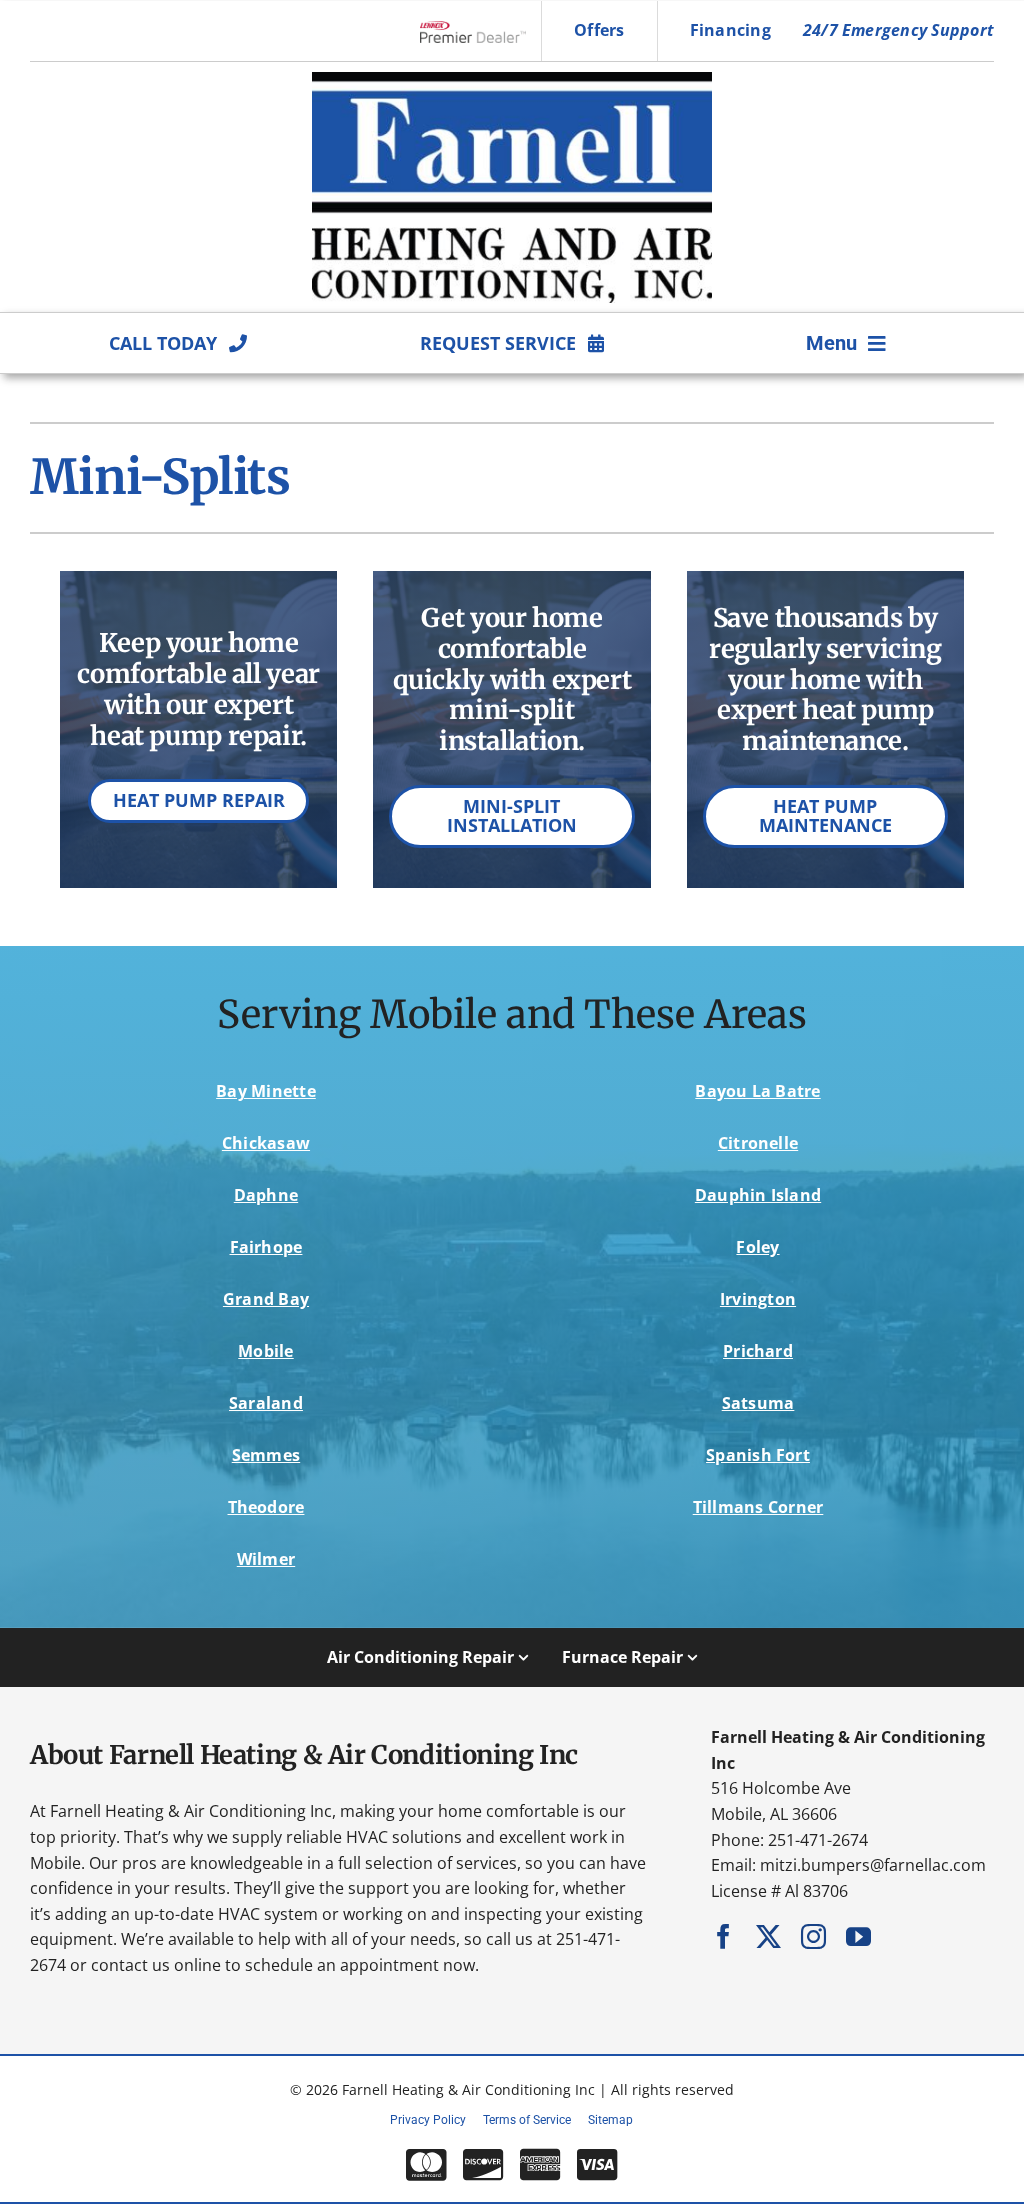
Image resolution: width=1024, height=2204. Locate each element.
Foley (757, 1247)
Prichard (758, 1351)
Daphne (266, 1195)
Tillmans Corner (758, 1507)
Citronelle (758, 1143)
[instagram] (813, 1936)
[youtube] (858, 1936)
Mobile (265, 1351)
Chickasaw (266, 1143)
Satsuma (758, 1403)
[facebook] (723, 1936)
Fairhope (266, 1247)
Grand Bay (266, 1299)
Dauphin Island (758, 1195)
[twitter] (768, 1936)
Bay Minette (266, 1091)
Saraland (266, 1403)
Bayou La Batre (757, 1091)
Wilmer (266, 1559)
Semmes (266, 1455)
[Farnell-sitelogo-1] (512, 80)
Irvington (758, 1299)
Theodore (266, 1507)
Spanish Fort (758, 1455)
